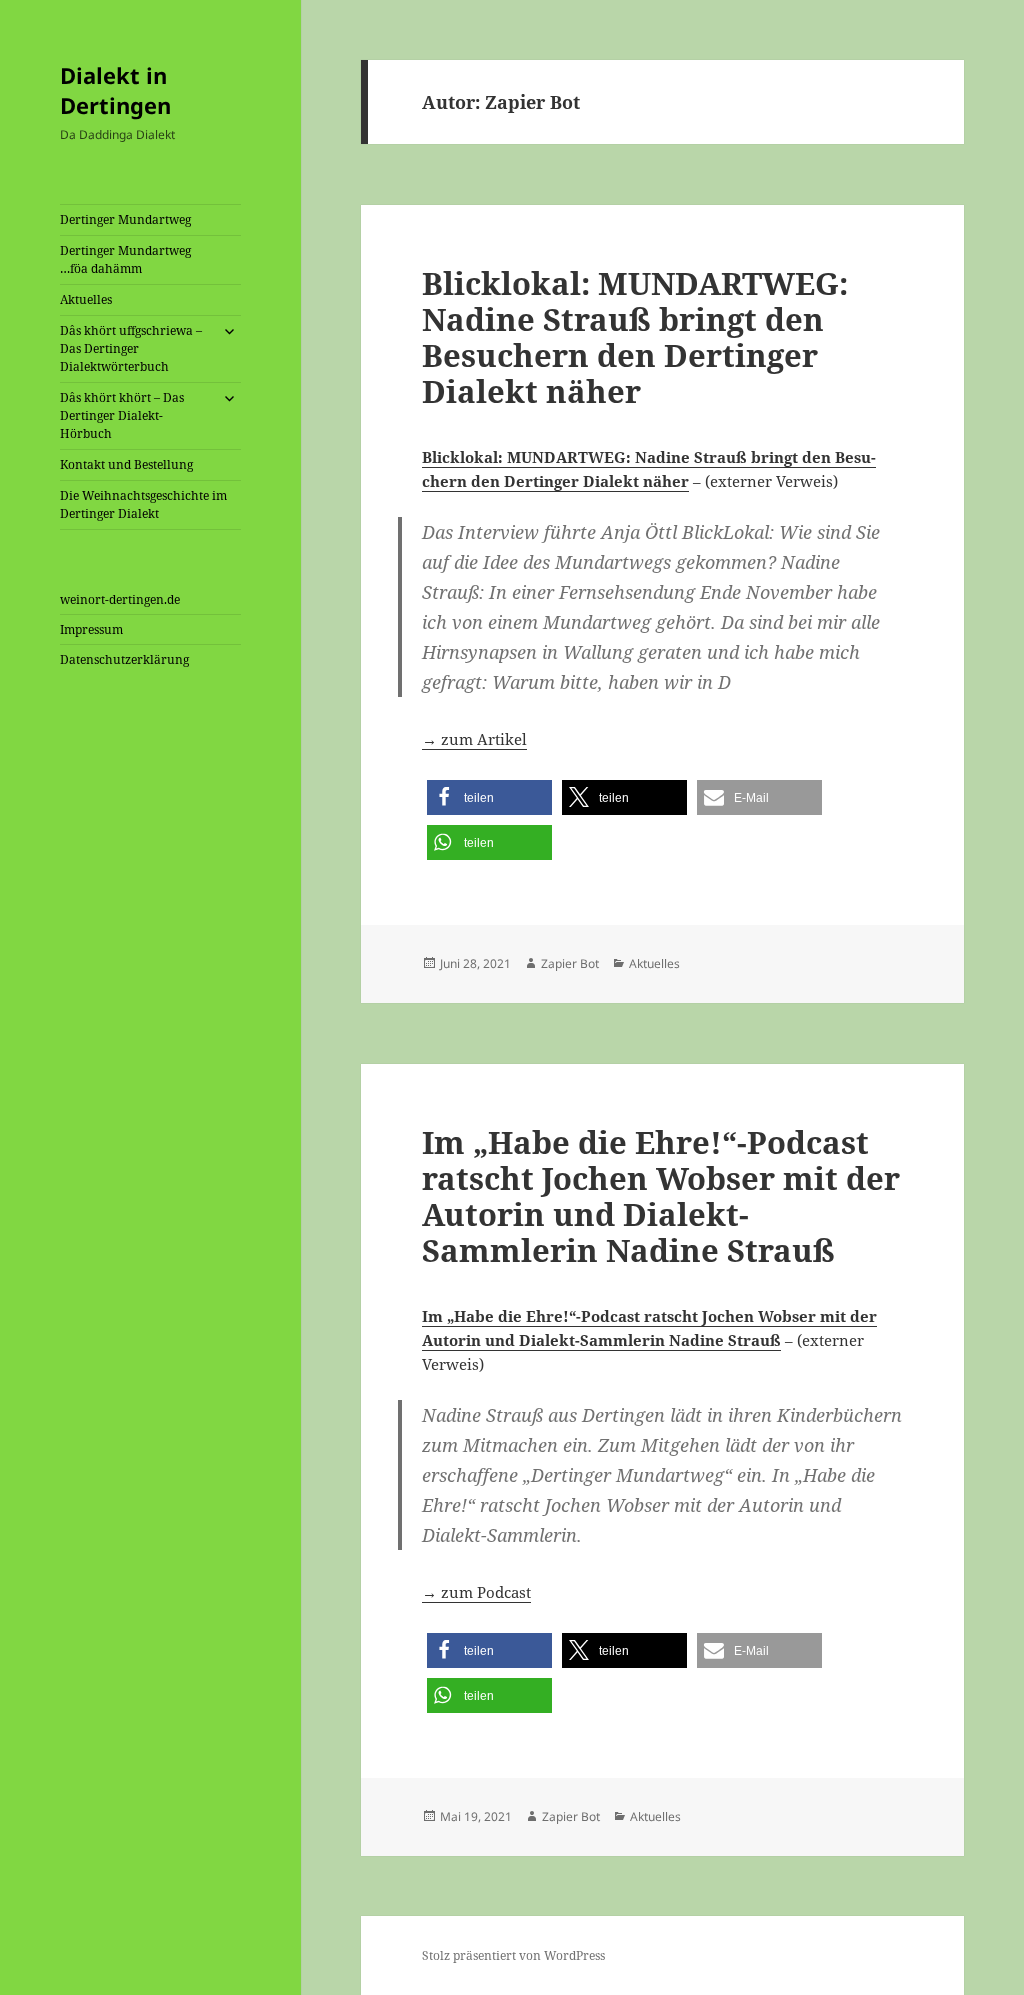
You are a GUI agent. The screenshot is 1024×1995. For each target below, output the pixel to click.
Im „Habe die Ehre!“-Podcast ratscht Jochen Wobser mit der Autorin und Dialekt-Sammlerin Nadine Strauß (661, 1196)
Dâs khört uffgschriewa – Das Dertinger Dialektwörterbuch (131, 348)
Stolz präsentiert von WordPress (513, 1955)
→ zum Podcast (476, 1592)
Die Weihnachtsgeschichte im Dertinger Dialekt (143, 504)
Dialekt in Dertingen (115, 90)
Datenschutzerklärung (124, 659)
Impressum (91, 629)
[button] (489, 797)
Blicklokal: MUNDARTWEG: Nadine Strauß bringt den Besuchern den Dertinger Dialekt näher (635, 337)
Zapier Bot (570, 963)
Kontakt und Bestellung (126, 464)
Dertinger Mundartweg (125, 219)
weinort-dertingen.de (120, 599)
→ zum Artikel (474, 739)
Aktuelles (86, 299)
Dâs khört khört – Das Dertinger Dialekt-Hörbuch (122, 415)
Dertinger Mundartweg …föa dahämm (125, 259)
